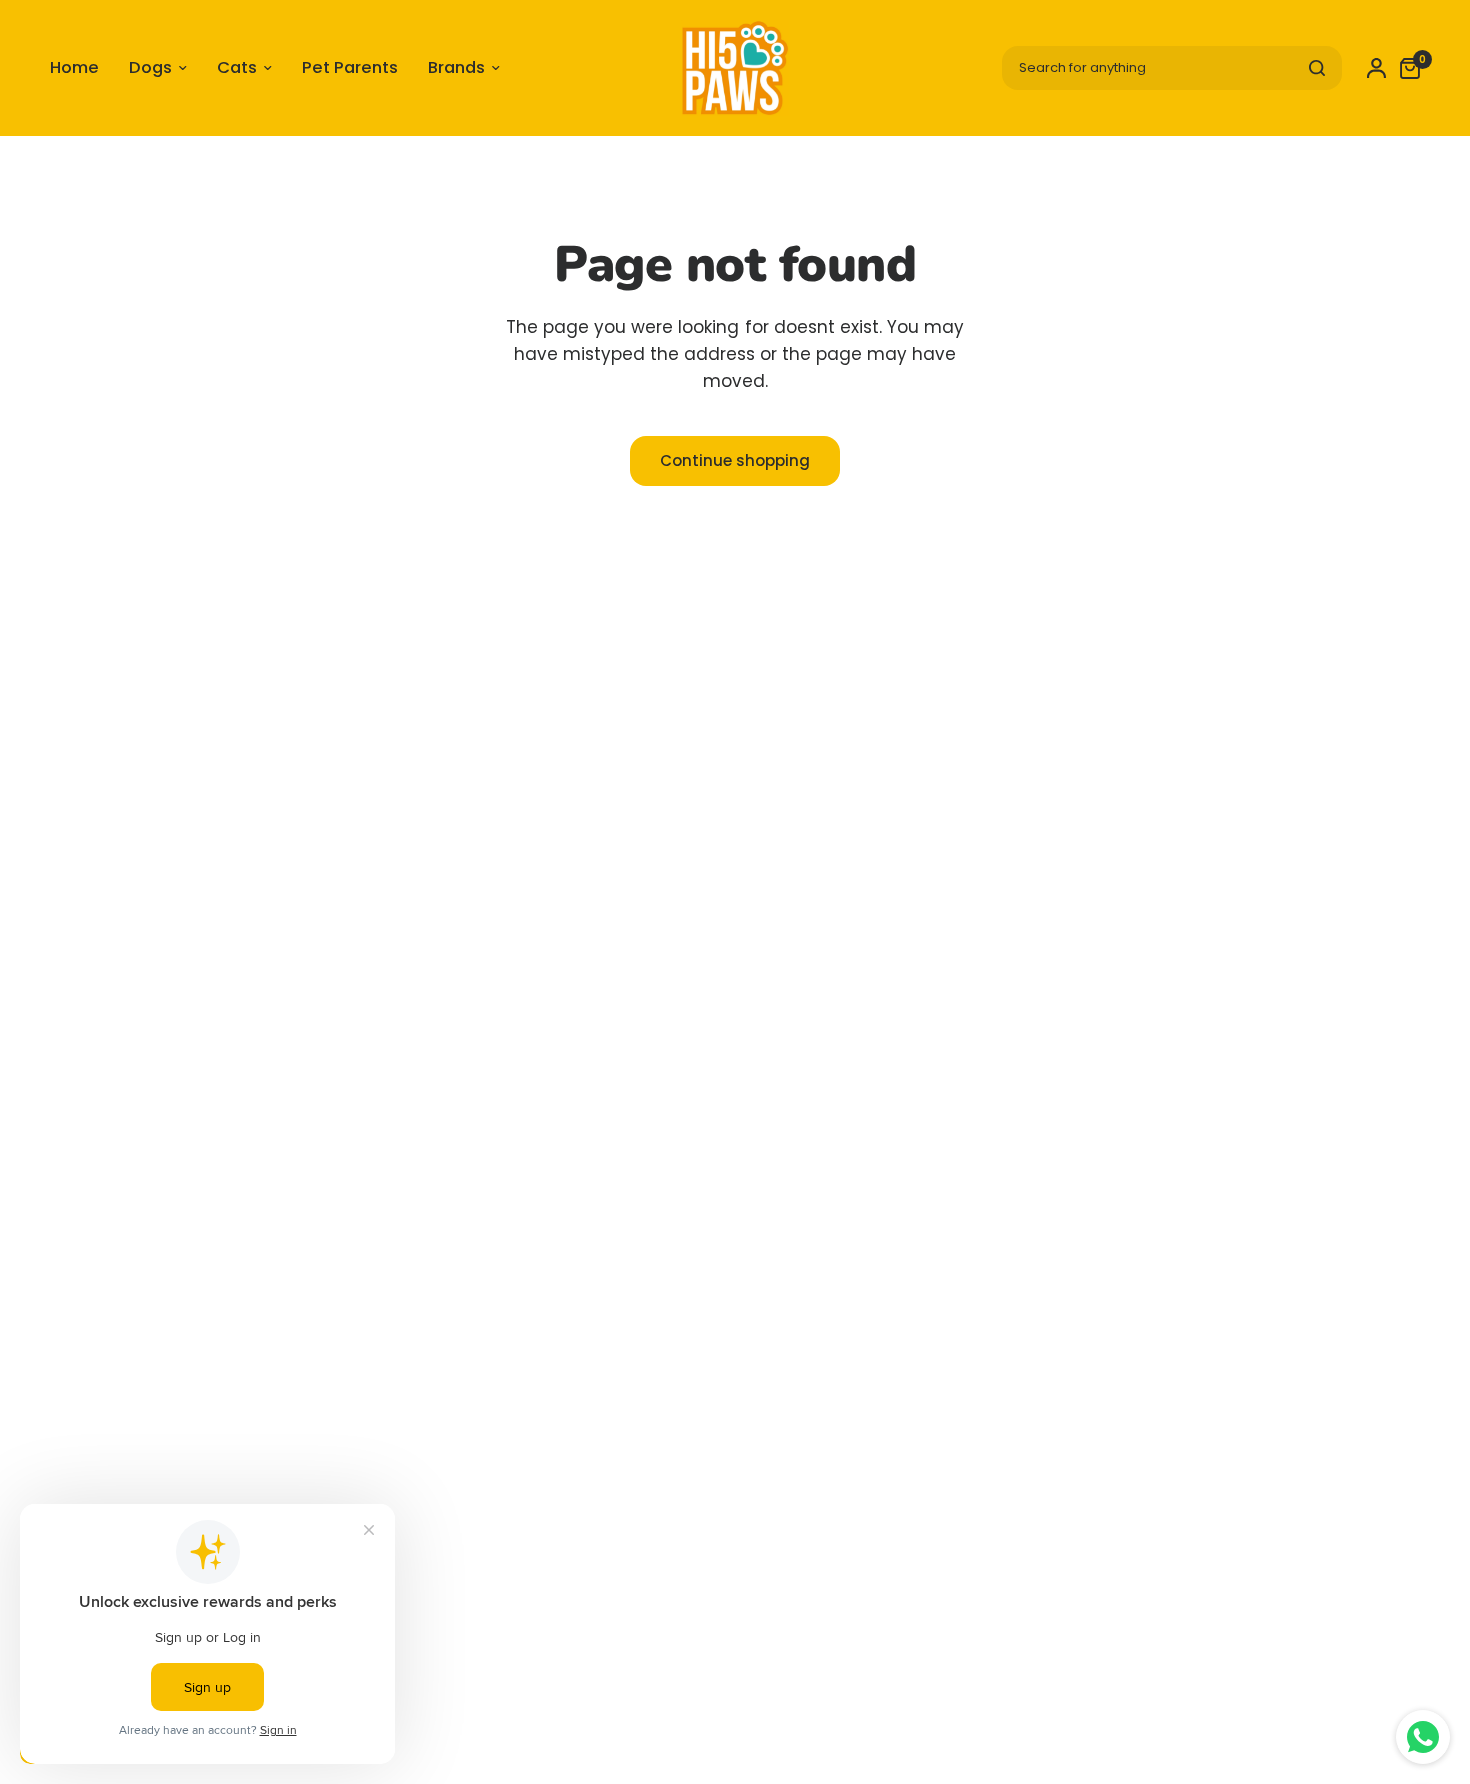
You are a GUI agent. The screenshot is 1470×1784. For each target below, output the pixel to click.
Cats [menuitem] (237, 67)
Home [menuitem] (74, 67)
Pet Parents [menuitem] (350, 67)
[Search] (1317, 68)
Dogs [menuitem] (150, 67)
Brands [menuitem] (456, 67)
